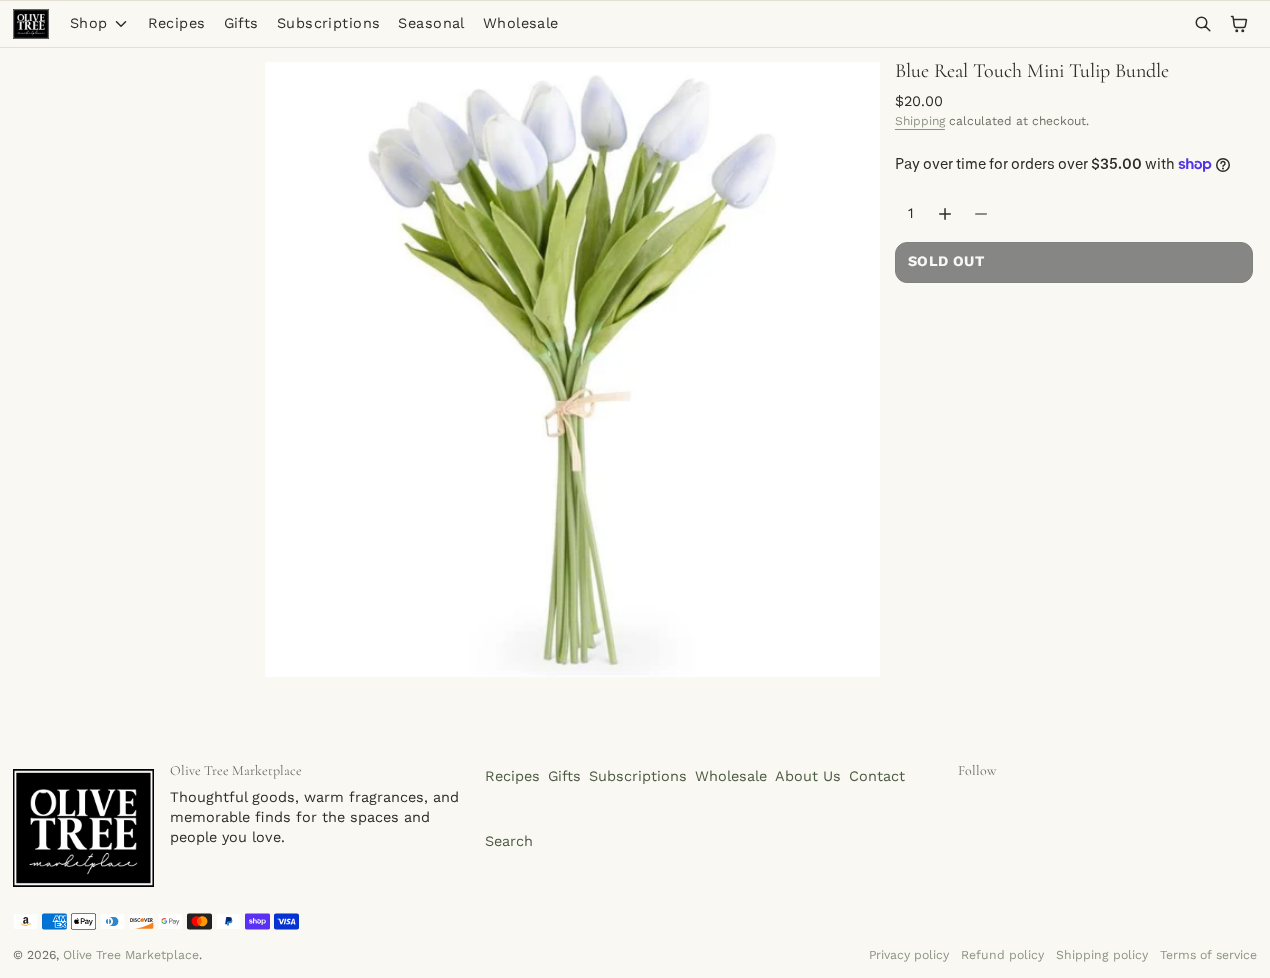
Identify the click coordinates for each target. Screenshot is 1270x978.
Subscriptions (329, 23)
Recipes (177, 23)
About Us (808, 776)
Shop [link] (89, 24)
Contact (877, 776)
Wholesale (521, 23)
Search (509, 841)
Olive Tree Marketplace (131, 955)
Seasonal (431, 23)
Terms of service (1208, 955)
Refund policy (1002, 955)
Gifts (241, 23)
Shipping (920, 121)
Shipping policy (1102, 955)
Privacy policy (909, 955)
